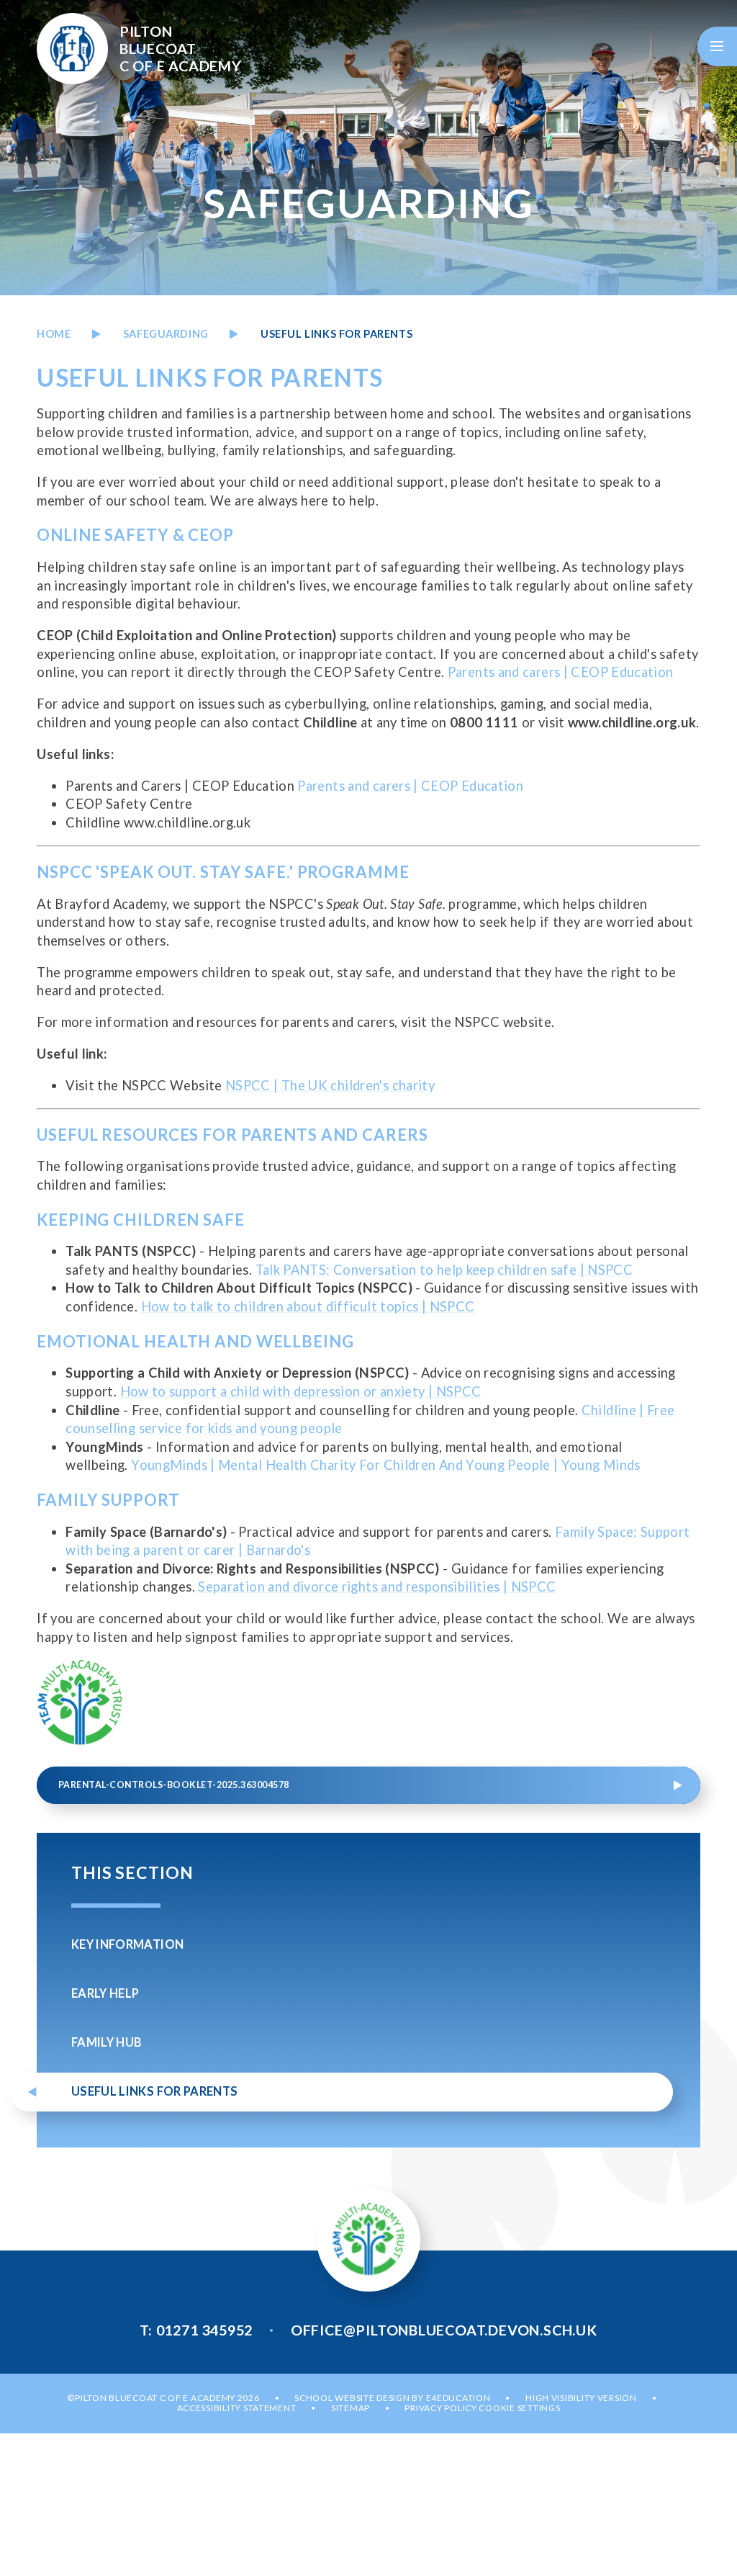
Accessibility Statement (237, 2408)
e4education (458, 2398)
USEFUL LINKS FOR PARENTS (336, 334)
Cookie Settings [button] (519, 2408)
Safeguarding (166, 334)
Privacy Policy (440, 2408)
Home (54, 334)
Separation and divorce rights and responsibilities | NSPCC (377, 1587)
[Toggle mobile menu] (717, 46)
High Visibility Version (581, 2398)
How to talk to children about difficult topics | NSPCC (308, 1306)
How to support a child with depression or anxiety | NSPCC (301, 1391)
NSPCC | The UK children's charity (330, 1085)
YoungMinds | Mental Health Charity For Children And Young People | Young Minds (386, 1465)
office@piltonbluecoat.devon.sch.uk (444, 2330)
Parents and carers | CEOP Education (561, 672)
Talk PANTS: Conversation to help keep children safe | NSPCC (444, 1270)
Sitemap (351, 2408)
